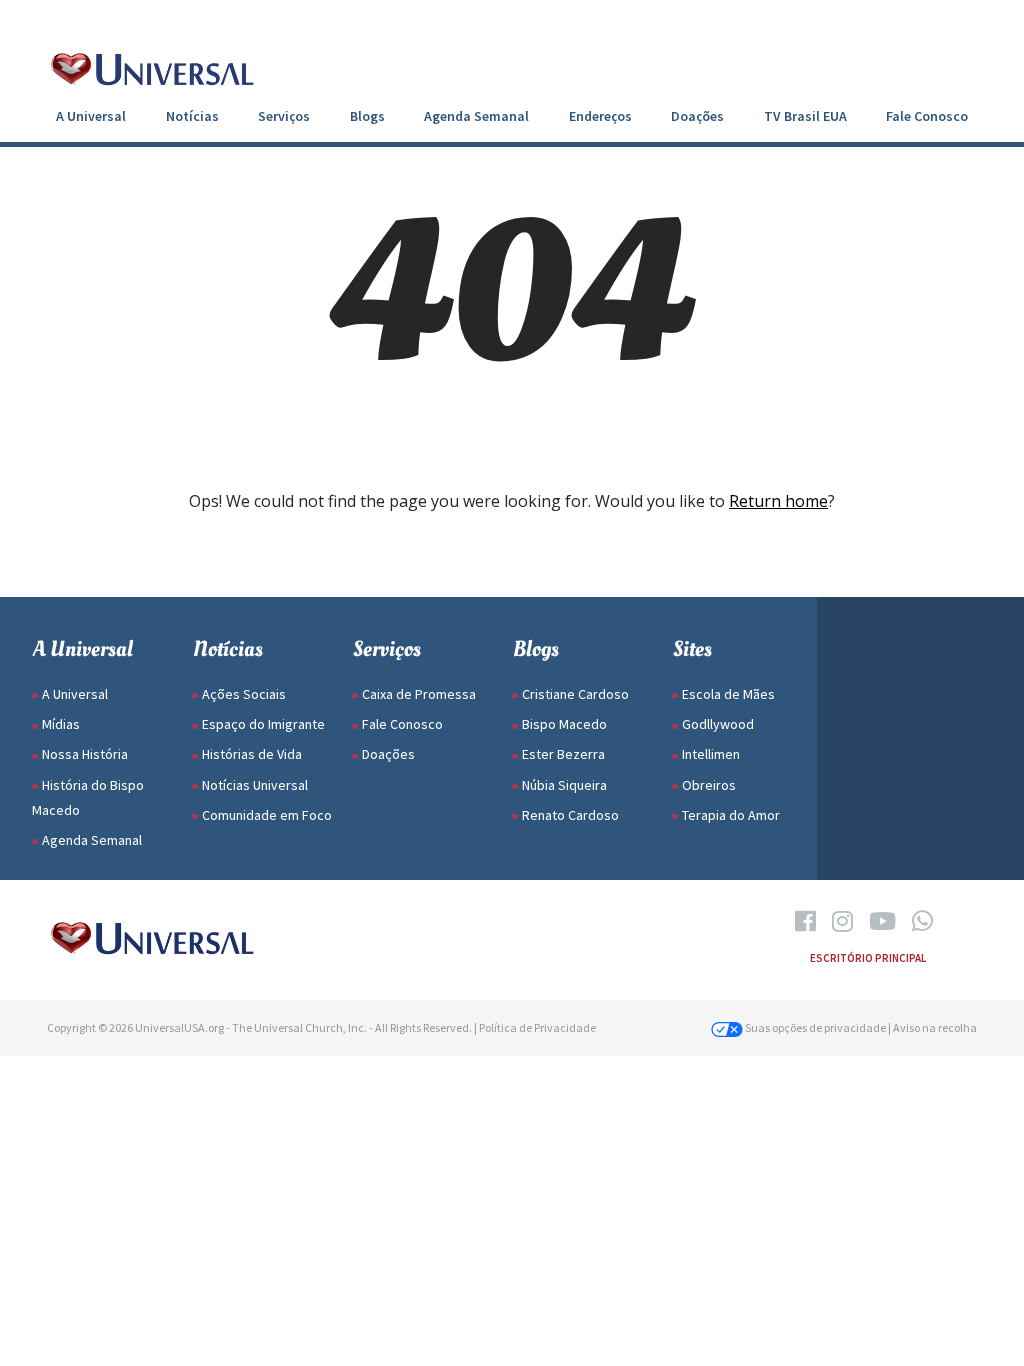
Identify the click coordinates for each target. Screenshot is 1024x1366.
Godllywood (718, 724)
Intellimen (711, 754)
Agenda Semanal (476, 116)
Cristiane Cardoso (575, 694)
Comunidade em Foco (267, 815)
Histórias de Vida (252, 754)
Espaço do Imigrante (263, 724)
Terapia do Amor (731, 815)
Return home (778, 501)
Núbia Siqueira (564, 785)
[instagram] (842, 922)
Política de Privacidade (537, 1027)
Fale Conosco (927, 116)
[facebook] (805, 922)
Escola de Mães (728, 694)
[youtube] (882, 922)
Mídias (61, 724)
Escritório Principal (868, 958)
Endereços (600, 116)
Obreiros (709, 785)
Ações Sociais (244, 694)
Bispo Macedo (564, 724)
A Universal (91, 116)
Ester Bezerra (563, 754)
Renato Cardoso (570, 815)
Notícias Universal (255, 785)
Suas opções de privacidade (814, 1027)
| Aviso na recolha (932, 1027)
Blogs (367, 116)
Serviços (284, 116)
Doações (697, 116)
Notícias (192, 116)
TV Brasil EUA (805, 116)
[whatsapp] (922, 922)
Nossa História (85, 754)
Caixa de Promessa (419, 694)
